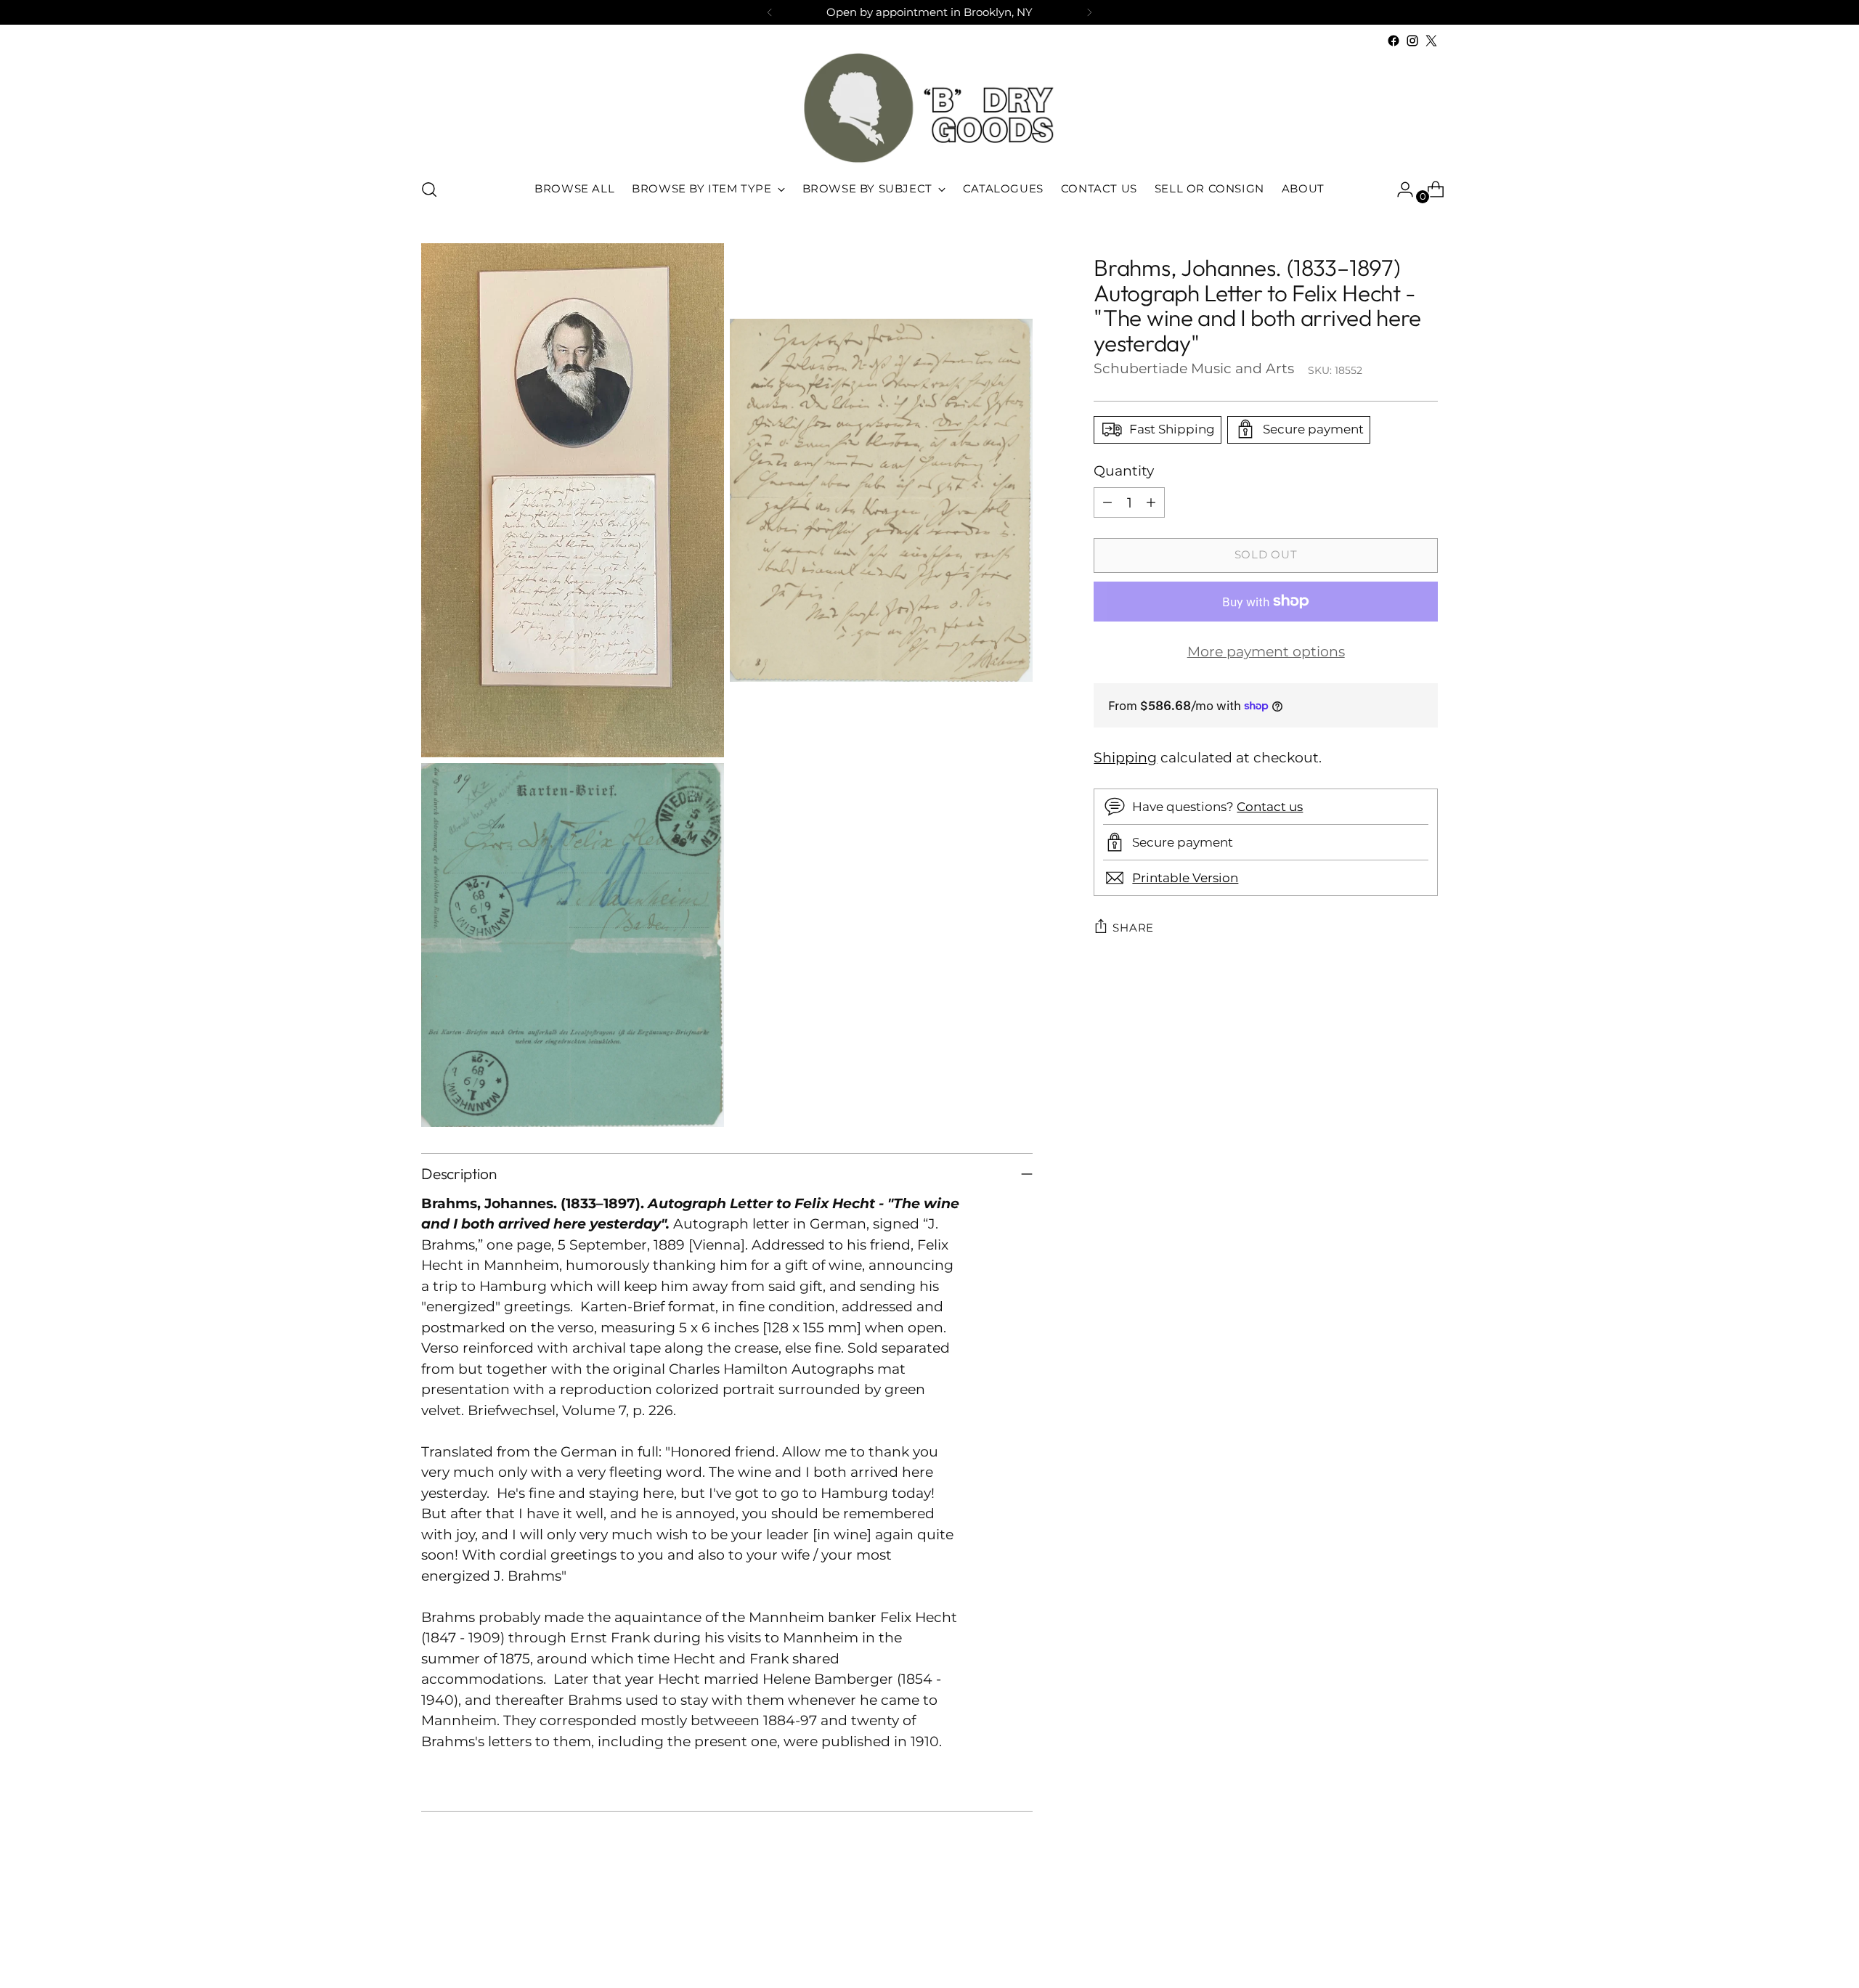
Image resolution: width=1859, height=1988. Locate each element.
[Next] (1089, 12)
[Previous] (770, 12)
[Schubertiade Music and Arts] (929, 108)
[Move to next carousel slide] (1425, 1938)
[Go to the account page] (1399, 190)
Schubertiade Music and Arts (1194, 368)
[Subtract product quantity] (1107, 502)
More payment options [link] (1266, 652)
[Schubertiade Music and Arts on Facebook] (1394, 41)
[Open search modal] (429, 190)
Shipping (1125, 757)
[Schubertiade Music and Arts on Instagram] (1412, 41)
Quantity (1124, 470)
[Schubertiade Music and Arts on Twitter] (1431, 41)
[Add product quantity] (1151, 502)
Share (1133, 927)
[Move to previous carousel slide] (1392, 1939)
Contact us (1270, 806)
